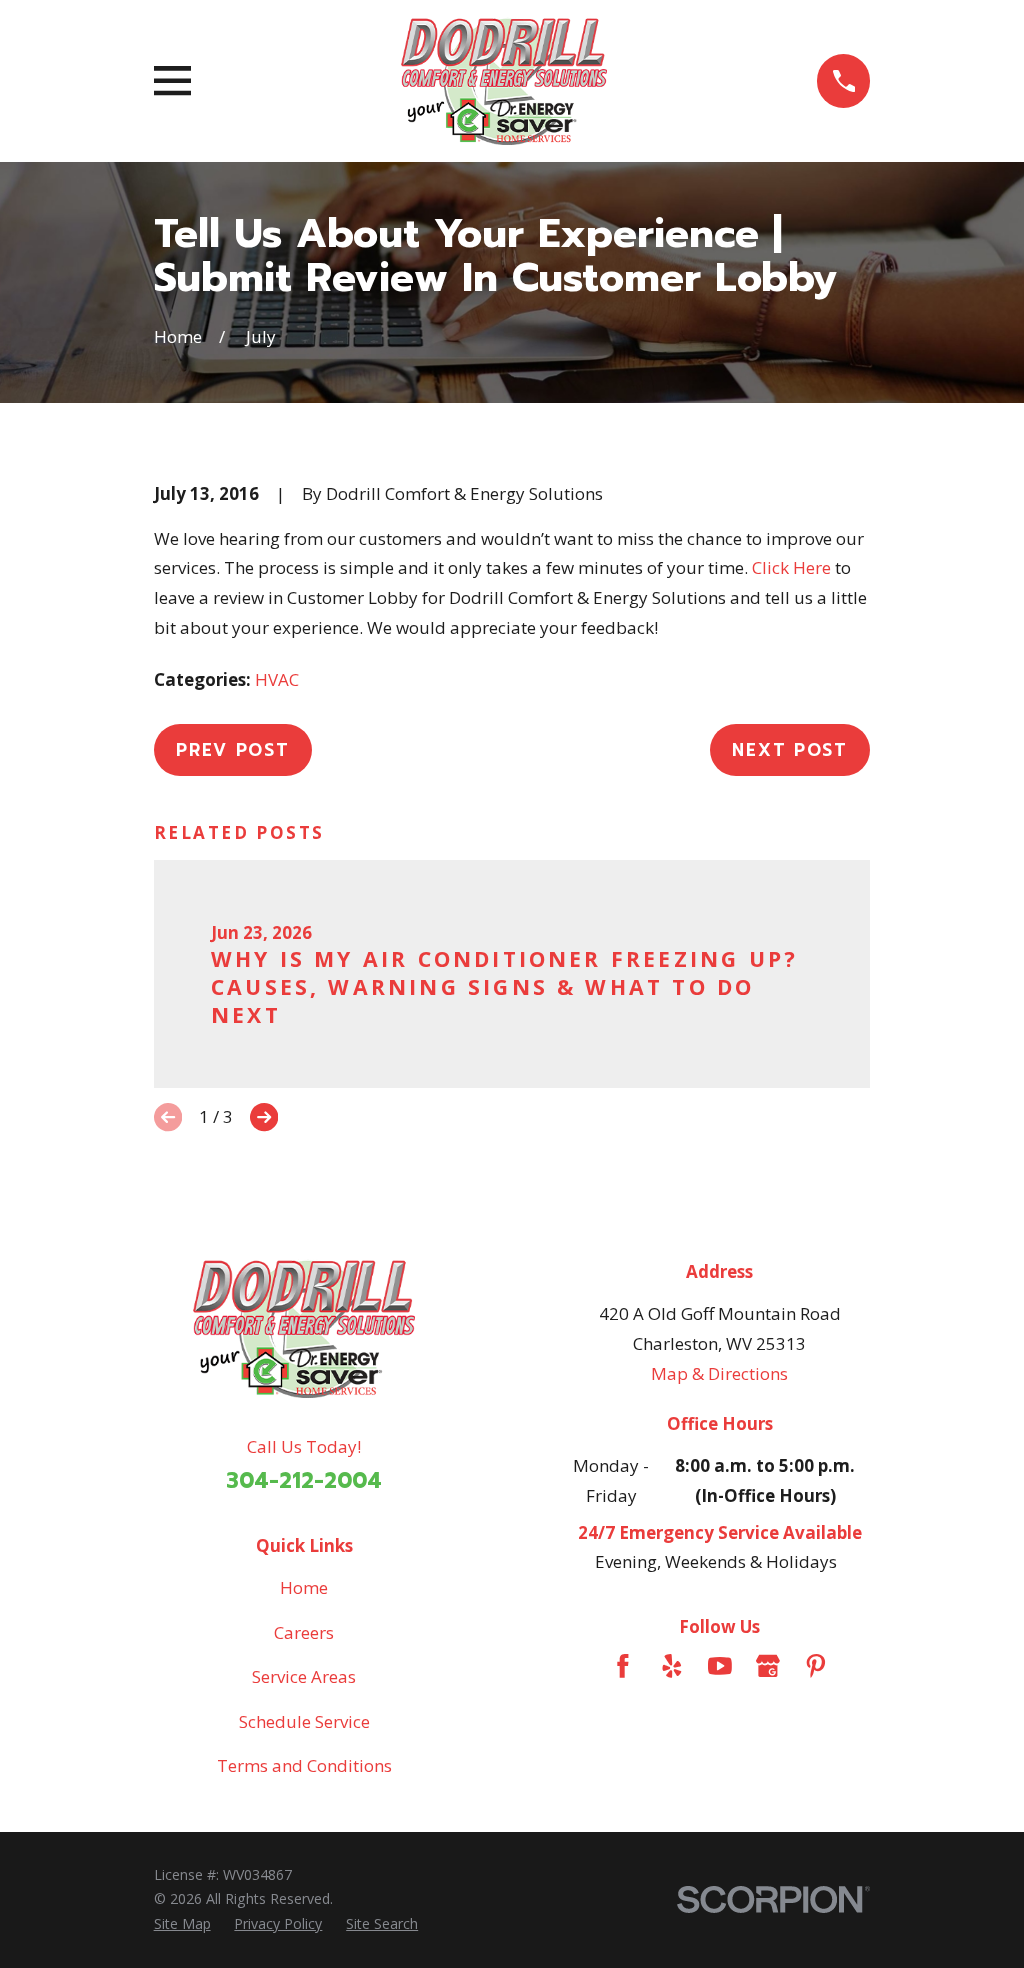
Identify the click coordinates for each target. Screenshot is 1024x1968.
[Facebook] (623, 1666)
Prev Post (232, 750)
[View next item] (264, 1117)
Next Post (789, 750)
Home (304, 1587)
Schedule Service (304, 1721)
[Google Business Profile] (768, 1666)
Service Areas (304, 1676)
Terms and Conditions (304, 1765)
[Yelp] (672, 1666)
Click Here (791, 567)
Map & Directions (719, 1373)
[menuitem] (182, 1924)
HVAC (277, 679)
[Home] (503, 81)
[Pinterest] (816, 1666)
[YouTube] (720, 1666)
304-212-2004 (304, 1481)
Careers (304, 1632)
